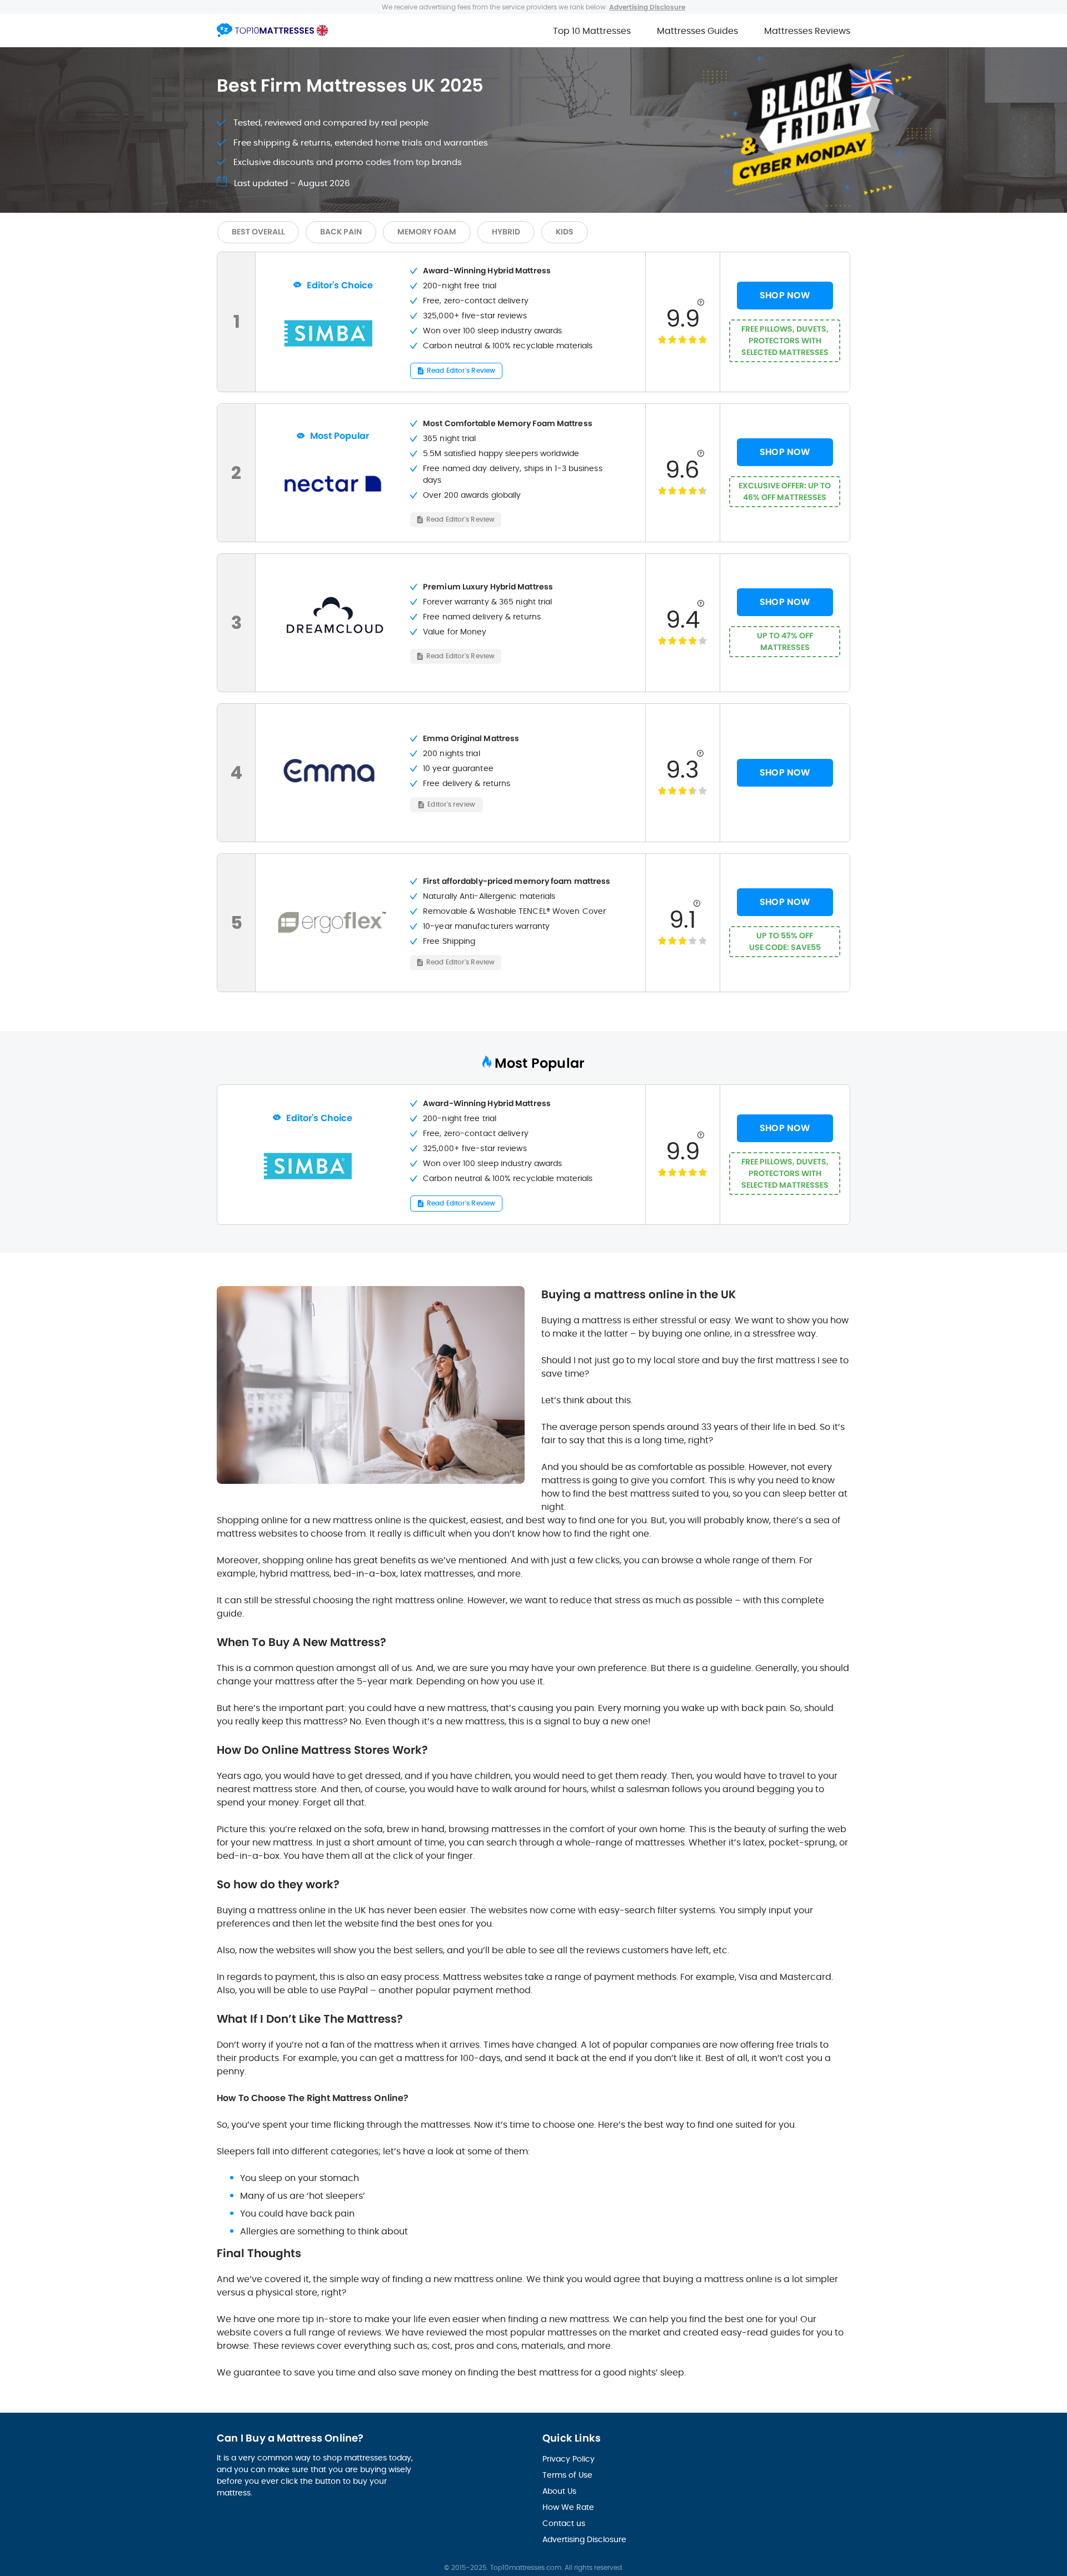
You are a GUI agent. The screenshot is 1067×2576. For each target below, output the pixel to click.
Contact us (564, 2523)
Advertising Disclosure (584, 2539)
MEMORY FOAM (427, 232)
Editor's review (451, 804)
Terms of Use (567, 2475)
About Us (559, 2491)
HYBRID (506, 232)
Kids (565, 232)
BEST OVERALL (258, 232)
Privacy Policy (569, 2459)
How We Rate (568, 2507)
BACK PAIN (341, 232)
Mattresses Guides (697, 31)
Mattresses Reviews (807, 31)
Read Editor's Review (461, 370)
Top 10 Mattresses (592, 31)
